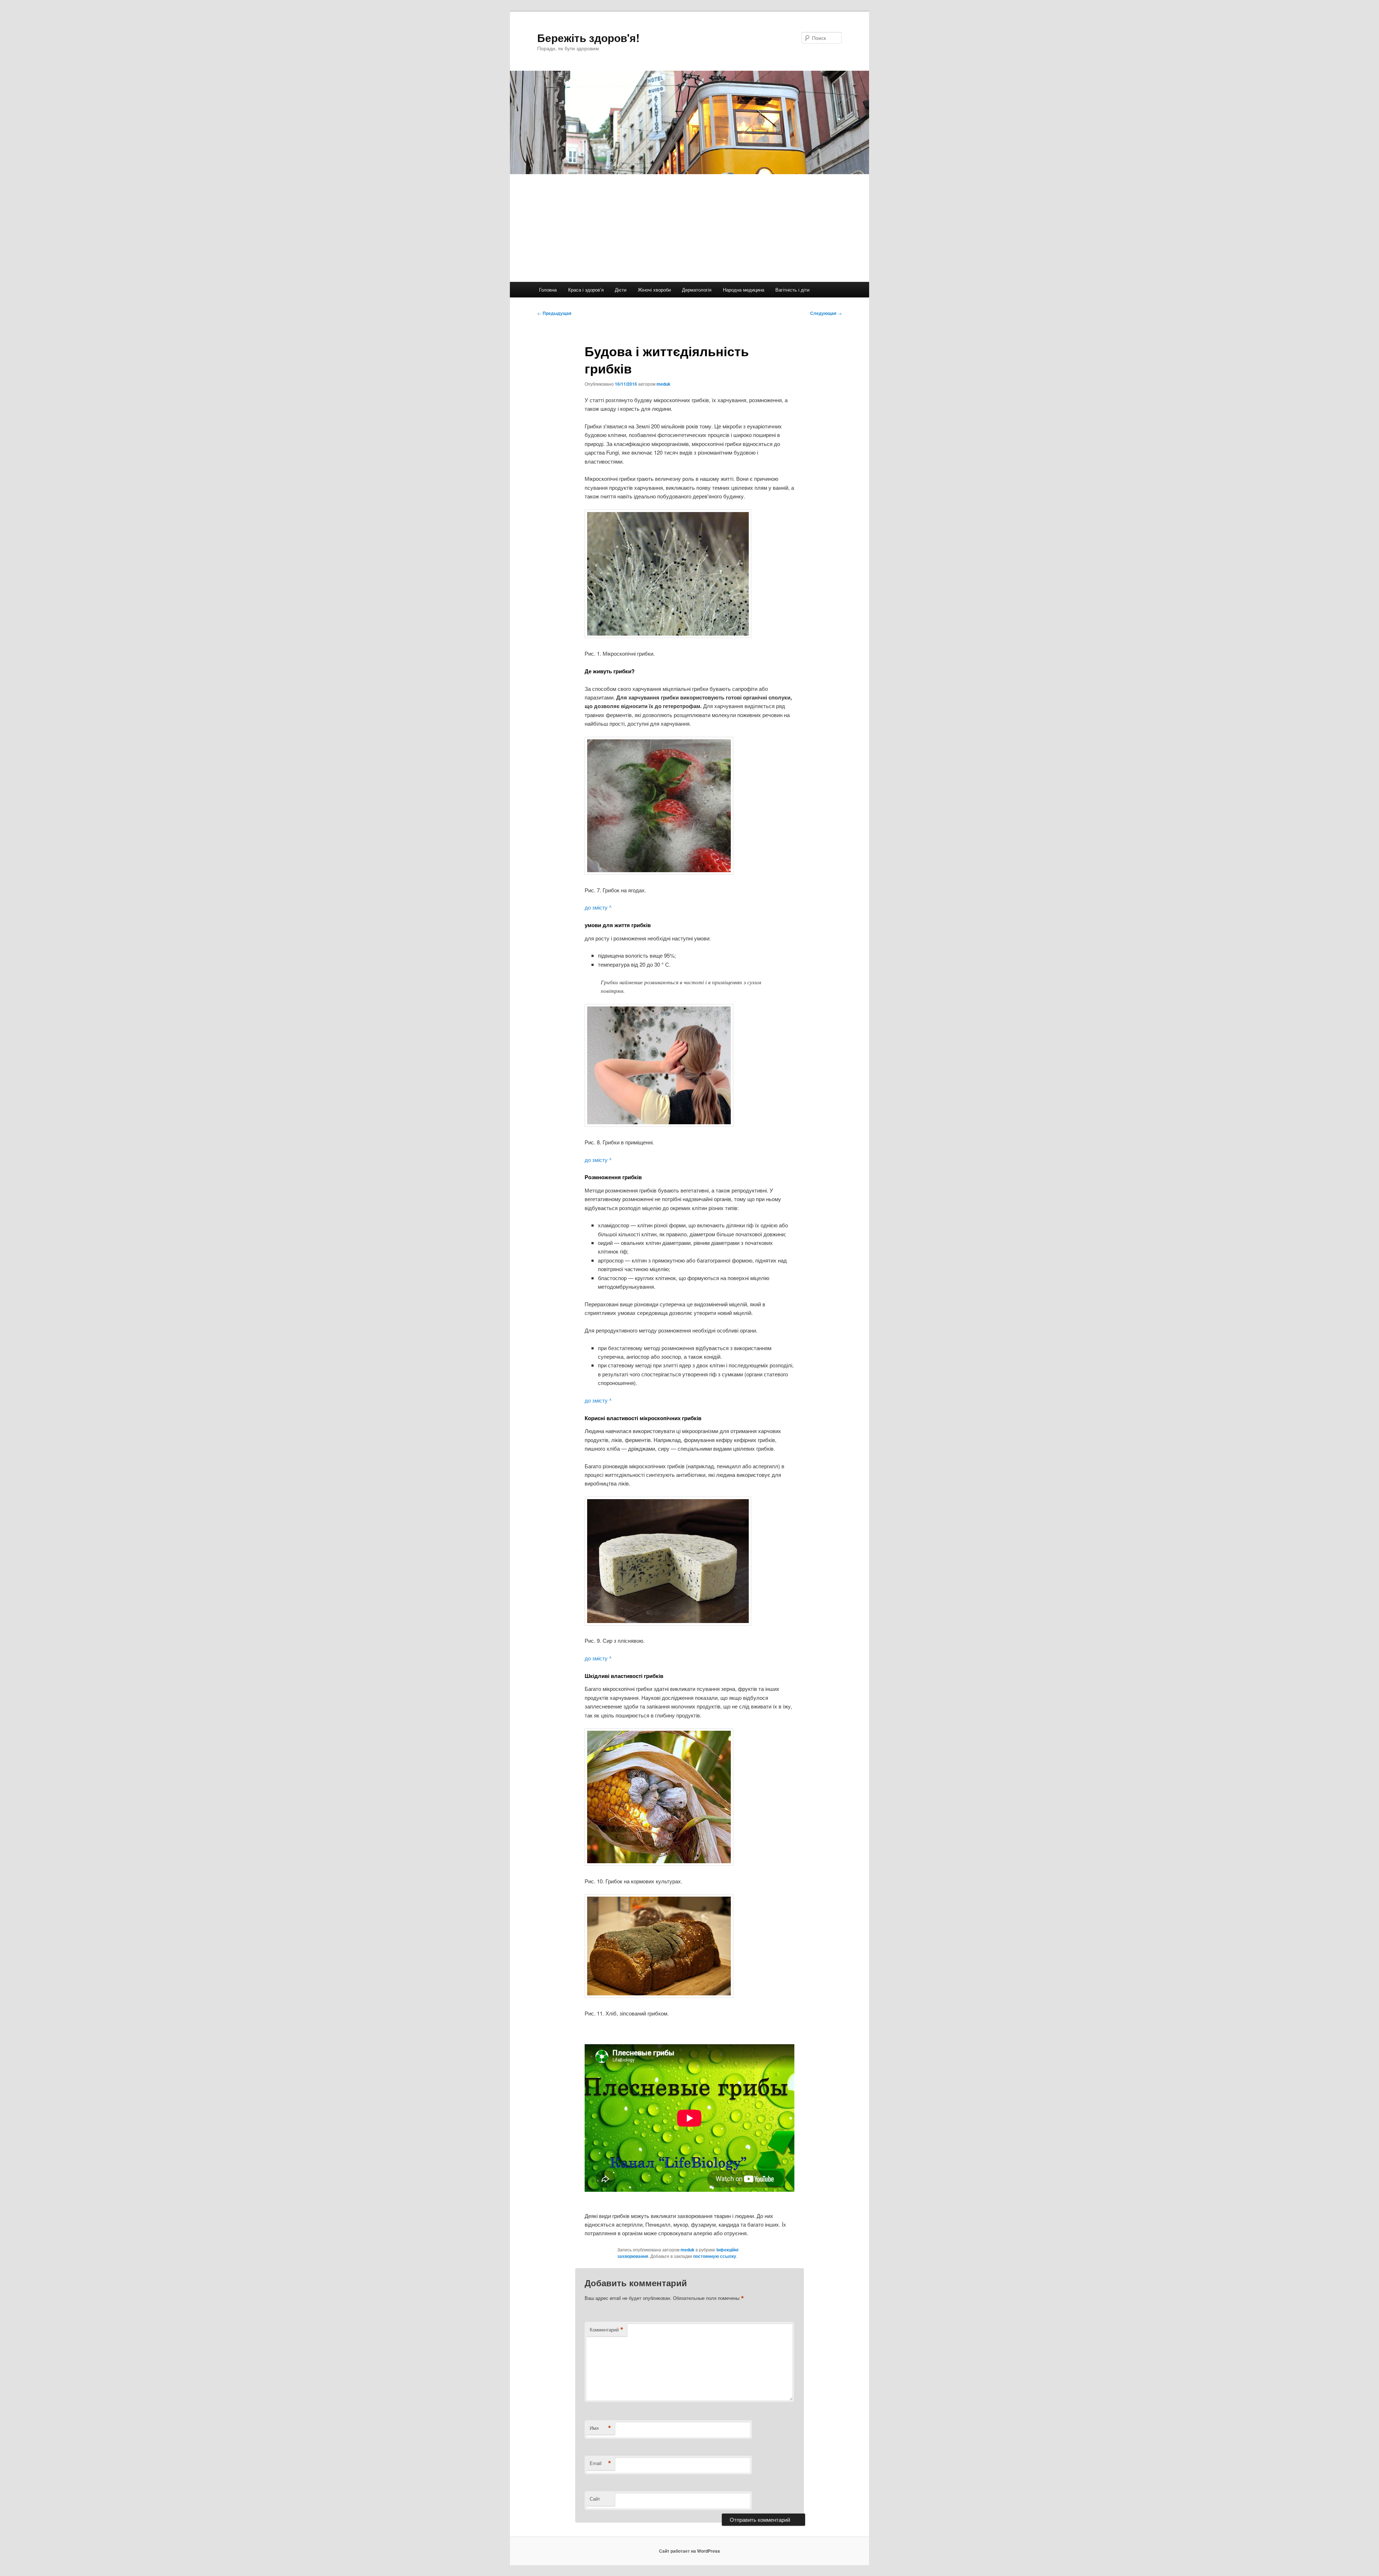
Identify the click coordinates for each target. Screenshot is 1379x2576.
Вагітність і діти (792, 290)
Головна (548, 290)
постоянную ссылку (715, 2256)
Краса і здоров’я (586, 290)
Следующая (826, 313)
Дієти (621, 290)
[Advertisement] (689, 228)
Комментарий (607, 2330)
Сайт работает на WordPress (689, 2551)
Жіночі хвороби (654, 290)
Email (600, 2463)
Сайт (595, 2499)
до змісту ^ (598, 907)
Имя (600, 2428)
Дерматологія (697, 290)
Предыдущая (554, 313)
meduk (663, 384)
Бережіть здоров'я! (588, 38)
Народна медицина (744, 290)
